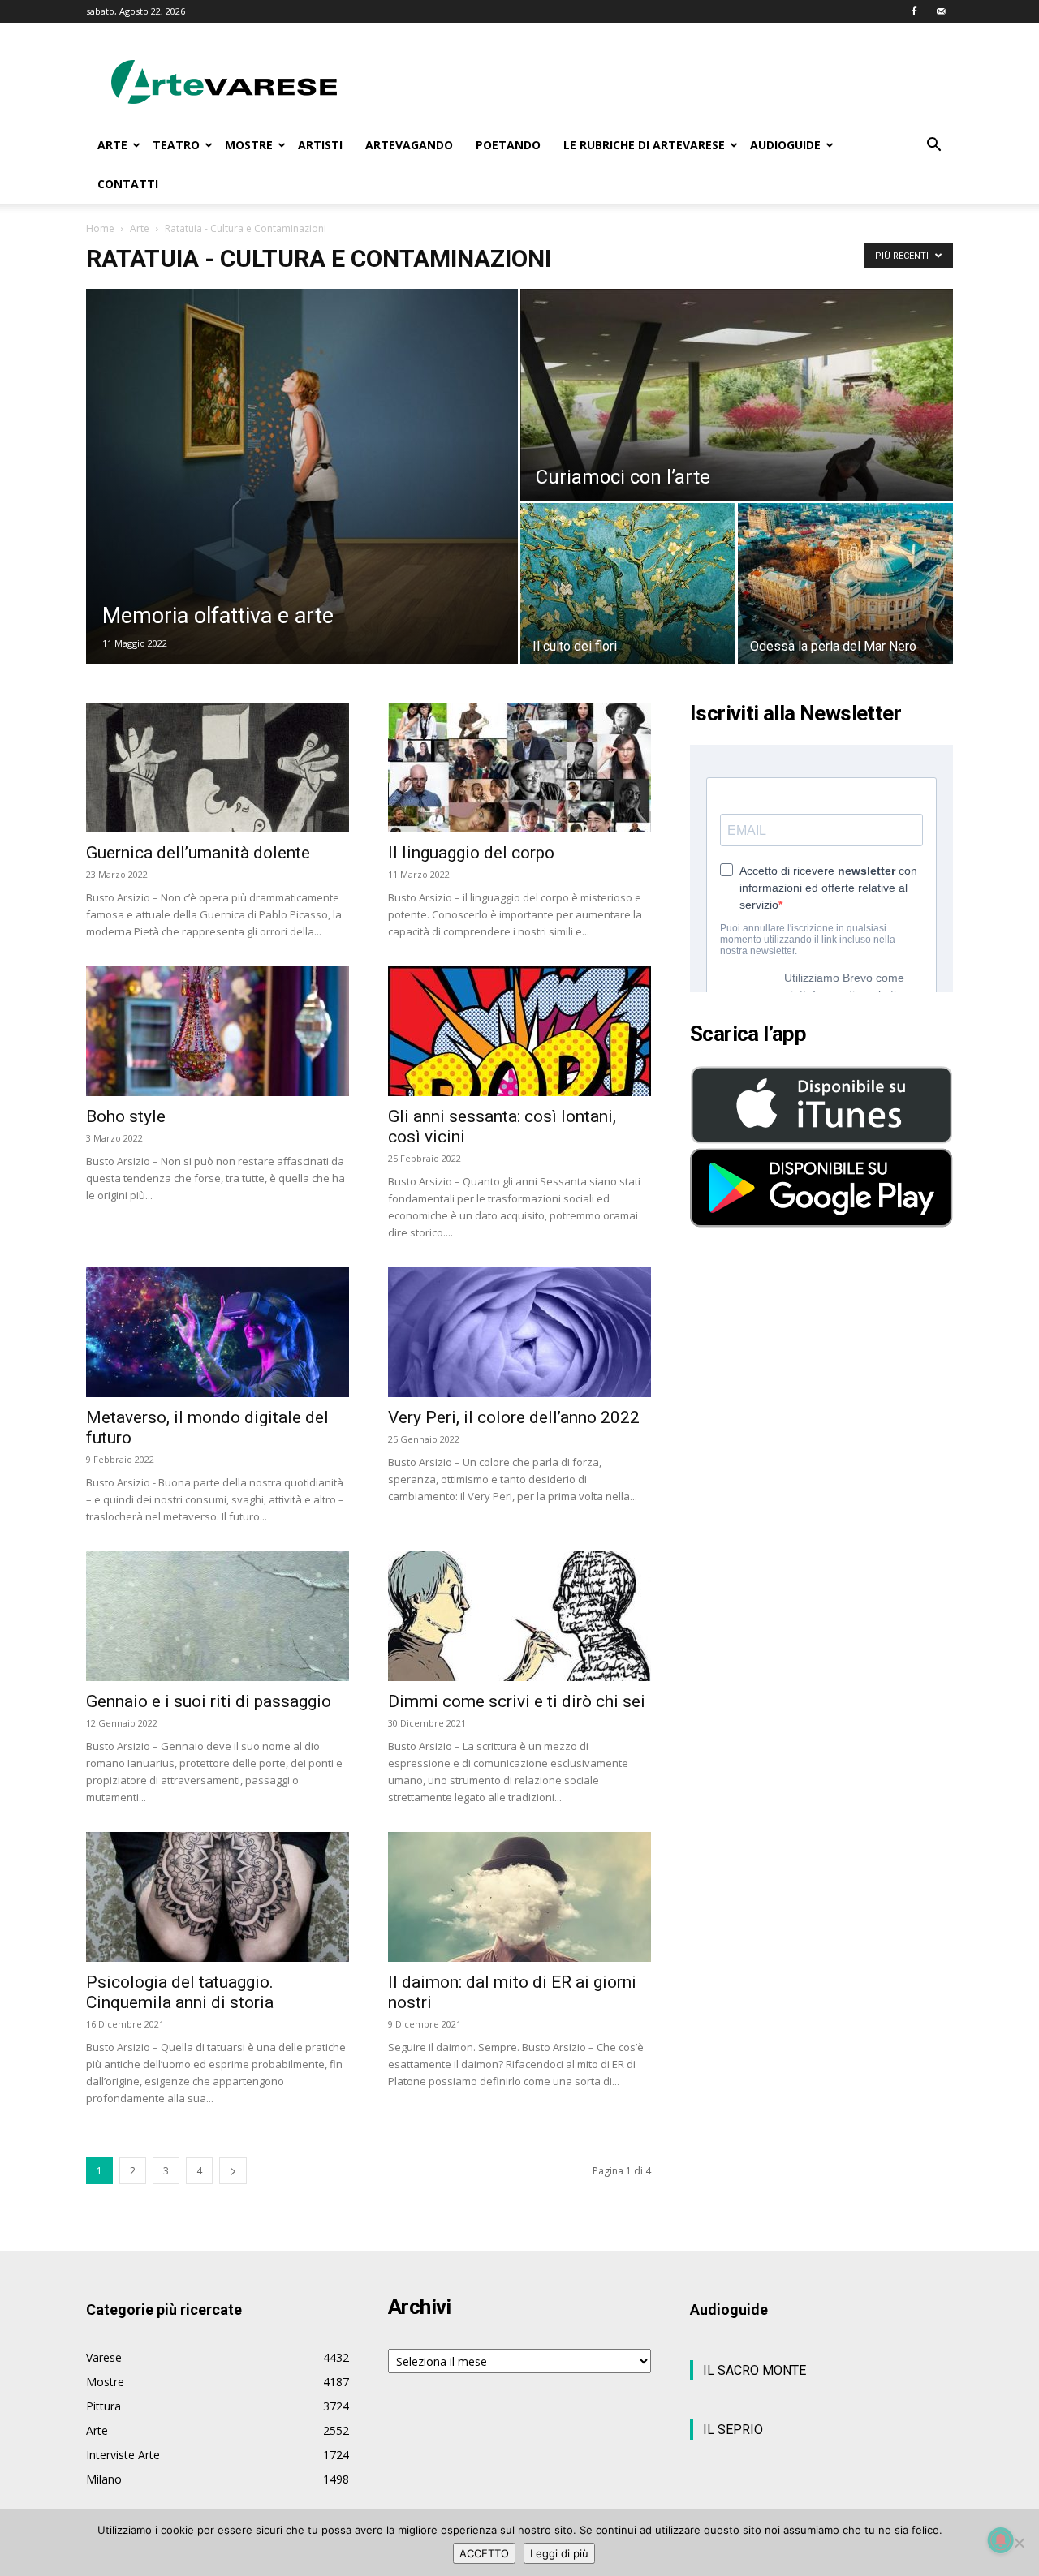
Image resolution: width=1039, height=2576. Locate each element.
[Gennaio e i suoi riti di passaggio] (218, 1616)
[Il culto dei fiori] (628, 583)
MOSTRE (249, 145)
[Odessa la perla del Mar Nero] (845, 583)
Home (100, 228)
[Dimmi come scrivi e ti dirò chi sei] (519, 1616)
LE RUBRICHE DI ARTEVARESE (644, 145)
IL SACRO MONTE (754, 2370)
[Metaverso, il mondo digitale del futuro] (218, 1332)
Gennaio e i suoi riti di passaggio (209, 1701)
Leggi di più (559, 2553)
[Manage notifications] (1001, 2540)
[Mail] (941, 11)
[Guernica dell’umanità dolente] (218, 768)
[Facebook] (914, 11)
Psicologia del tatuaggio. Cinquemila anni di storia (180, 1992)
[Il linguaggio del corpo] (519, 768)
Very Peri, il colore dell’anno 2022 (514, 1417)
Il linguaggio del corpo (471, 853)
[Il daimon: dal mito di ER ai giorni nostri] (519, 1897)
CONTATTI (128, 184)
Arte (140, 228)
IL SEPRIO (733, 2430)
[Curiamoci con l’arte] (737, 395)
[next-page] (233, 2171)
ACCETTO (484, 2553)
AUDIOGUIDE (785, 145)
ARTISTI (320, 145)
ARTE (112, 145)
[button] (933, 146)
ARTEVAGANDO (409, 145)
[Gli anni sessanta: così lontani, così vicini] (519, 1031)
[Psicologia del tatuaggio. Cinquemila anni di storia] (218, 1897)
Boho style (126, 1116)
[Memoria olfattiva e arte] (302, 476)
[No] (1019, 2543)
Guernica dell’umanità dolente (198, 853)
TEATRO (176, 145)
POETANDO (508, 145)
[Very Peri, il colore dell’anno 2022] (519, 1332)
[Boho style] (218, 1031)
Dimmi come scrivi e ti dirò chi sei (517, 1701)
